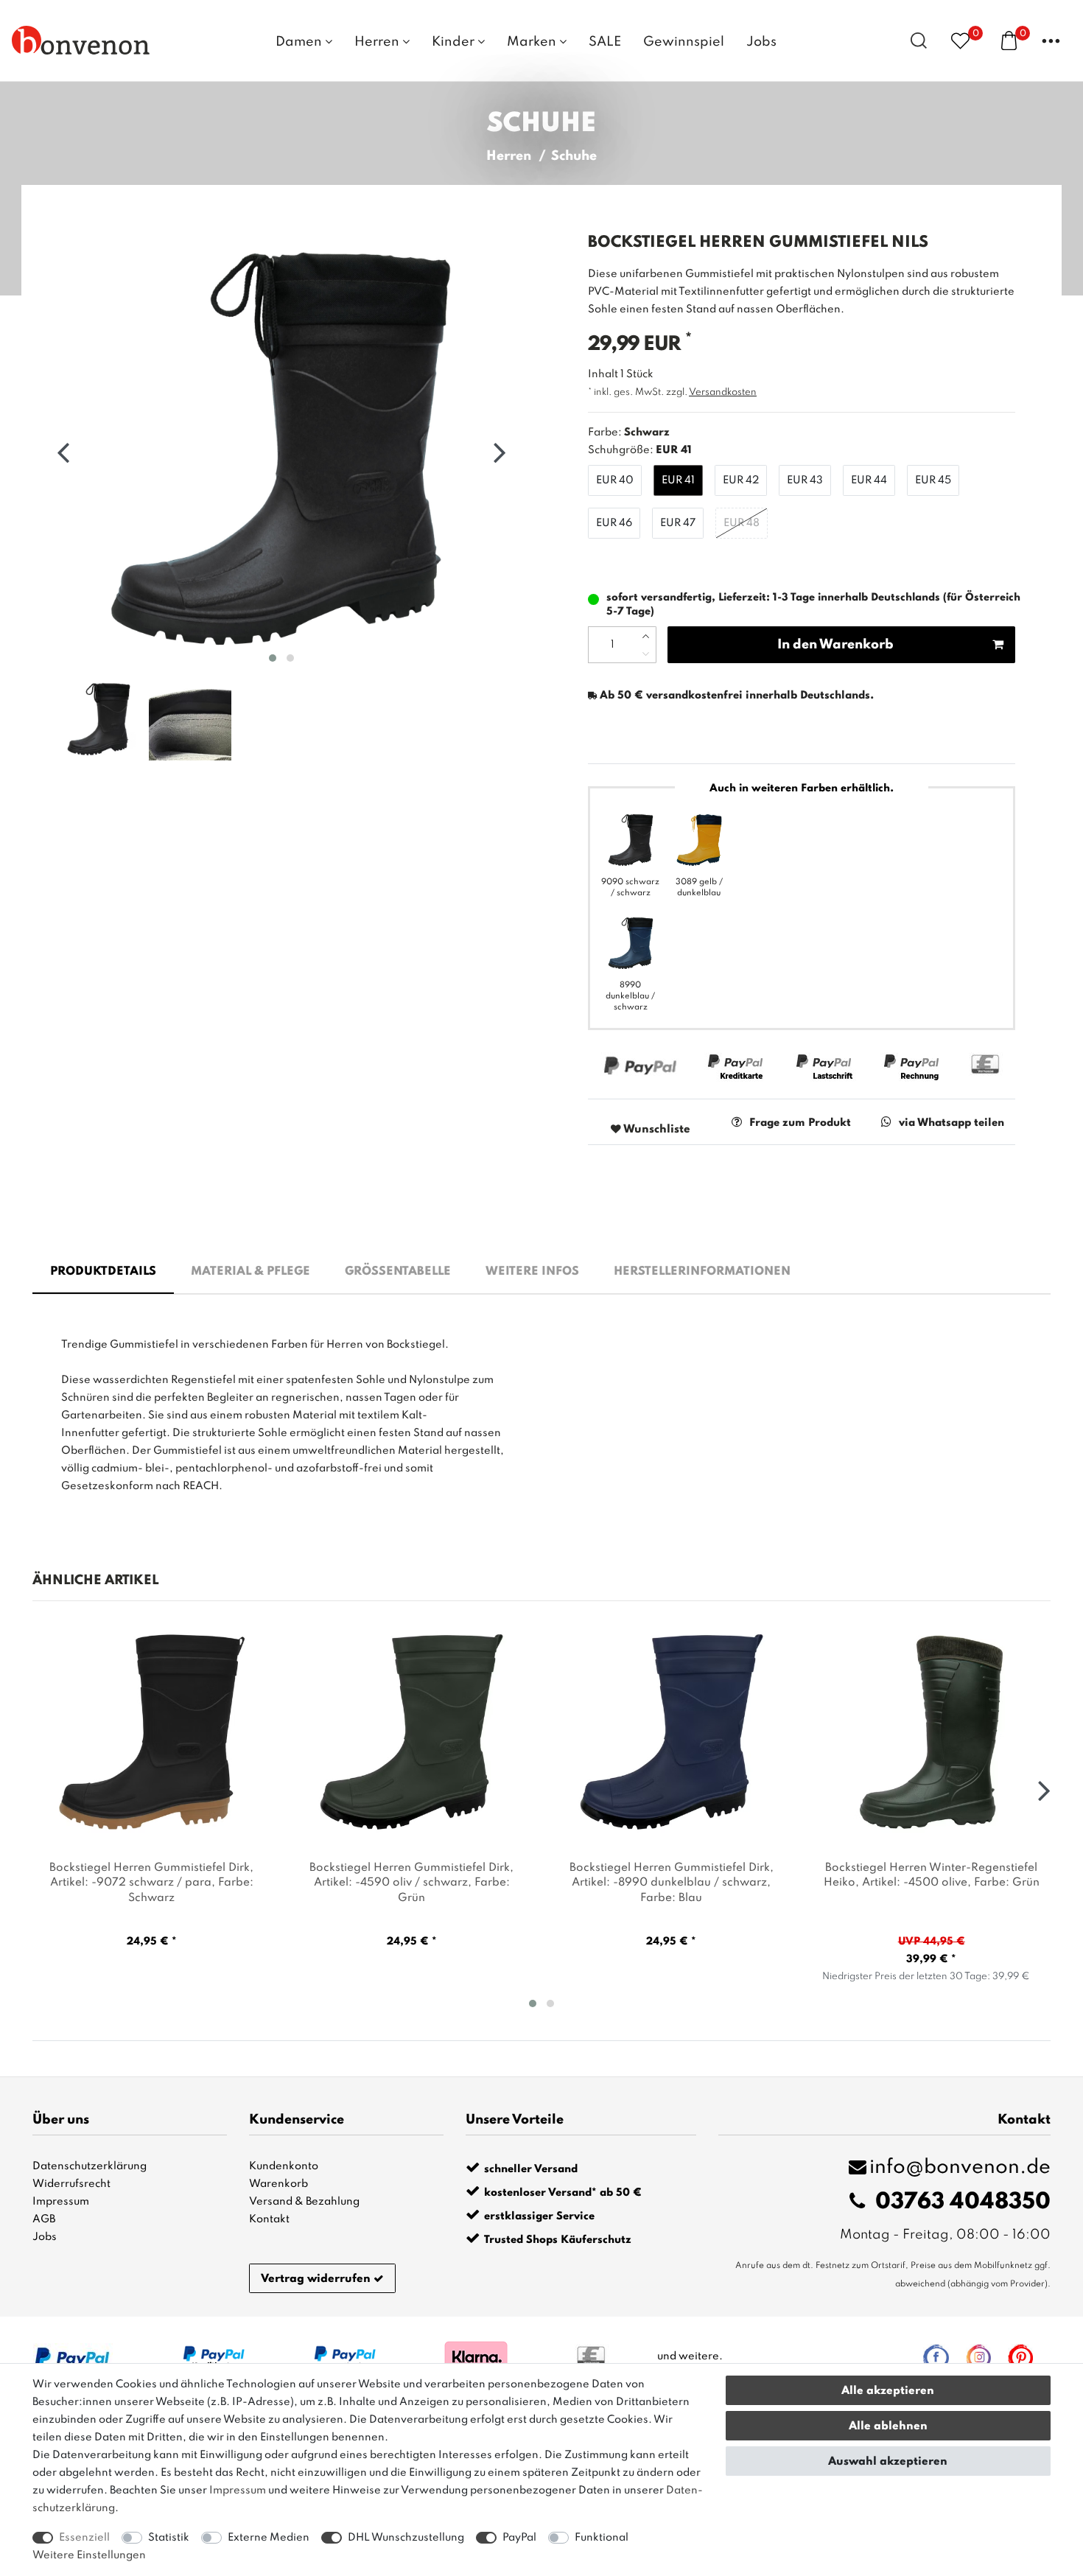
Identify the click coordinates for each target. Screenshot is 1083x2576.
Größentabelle (398, 1272)
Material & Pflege (250, 1272)
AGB (44, 2219)
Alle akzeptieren (888, 2391)
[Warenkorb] (1009, 40)
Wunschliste (656, 1130)
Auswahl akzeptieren (888, 2462)
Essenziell (84, 2538)
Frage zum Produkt (800, 1123)
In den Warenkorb (835, 645)
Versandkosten (723, 392)
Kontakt (269, 2219)
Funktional (602, 2538)
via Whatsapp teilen (951, 1123)
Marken (533, 42)
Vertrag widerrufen (316, 2279)
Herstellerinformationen (702, 1272)
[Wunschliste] (960, 40)
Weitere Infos (532, 1272)
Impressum (61, 2202)
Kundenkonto (284, 2166)
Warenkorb (278, 2184)
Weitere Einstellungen (89, 2555)
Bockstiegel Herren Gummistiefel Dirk (151, 1883)
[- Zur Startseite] (81, 40)
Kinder (455, 42)
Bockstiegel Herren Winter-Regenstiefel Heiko (932, 1876)
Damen (300, 42)
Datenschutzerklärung (90, 2166)
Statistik (169, 2538)
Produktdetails (103, 1272)
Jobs (761, 42)
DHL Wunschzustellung (406, 2538)
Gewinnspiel (684, 42)
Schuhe (574, 156)
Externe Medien (269, 2538)
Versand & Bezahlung (304, 2202)
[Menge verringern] (646, 654)
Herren (378, 42)
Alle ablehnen (888, 2426)
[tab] (103, 1273)
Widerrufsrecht (71, 2184)
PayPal (519, 2538)
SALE (605, 42)
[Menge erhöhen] (646, 636)
